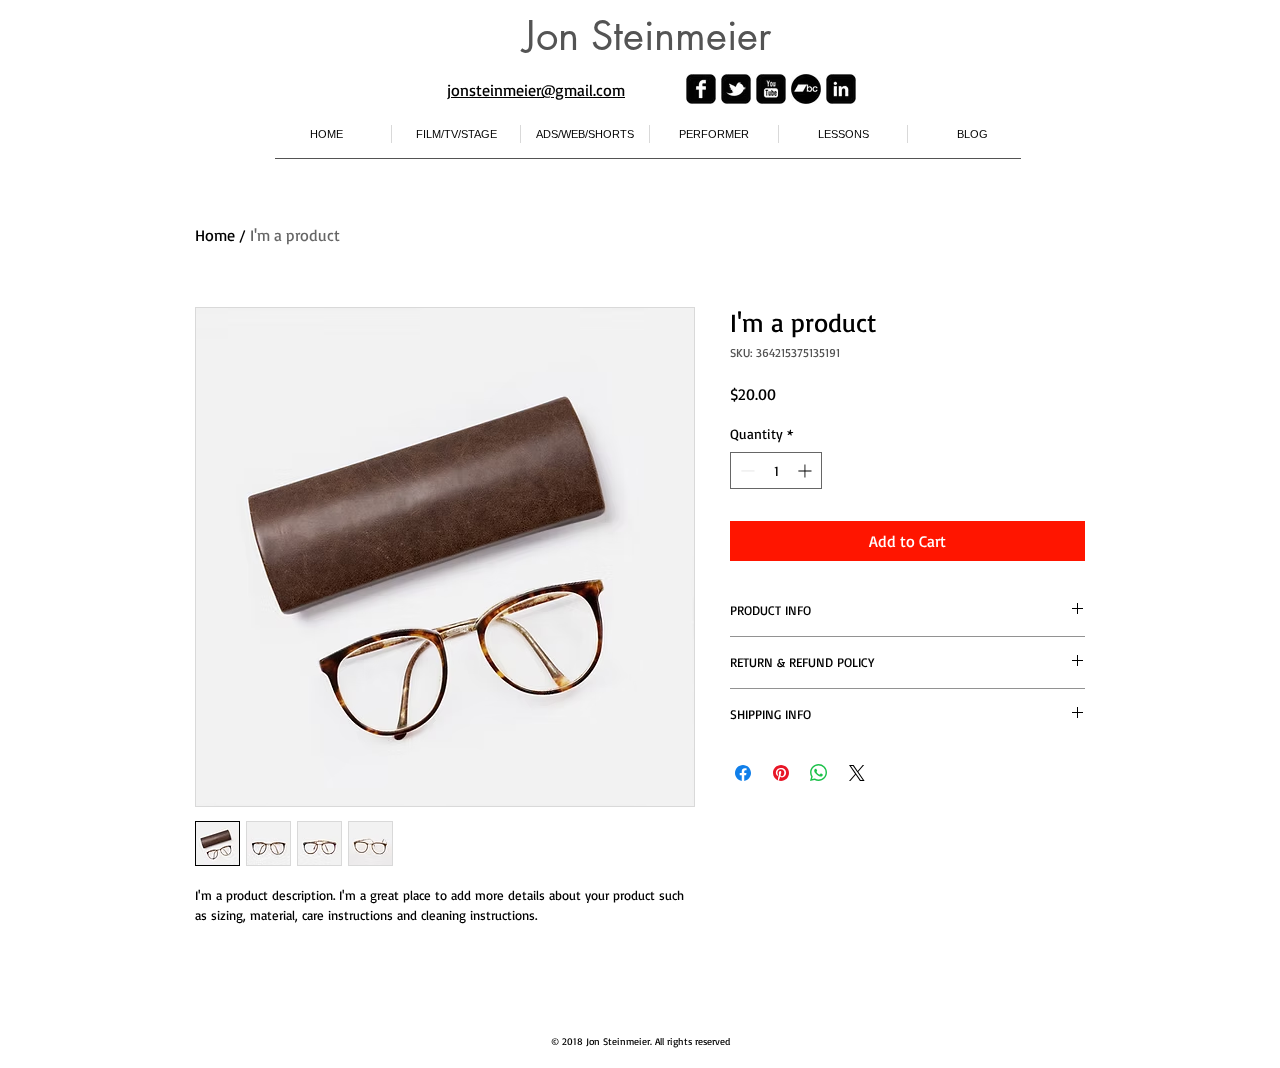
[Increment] (806, 470)
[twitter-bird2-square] (736, 89)
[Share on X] (857, 773)
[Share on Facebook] (743, 773)
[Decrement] (745, 470)
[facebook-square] (701, 89)
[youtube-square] (771, 89)
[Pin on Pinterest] (781, 773)
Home (215, 235)
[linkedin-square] (841, 89)
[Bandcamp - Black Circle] (806, 89)
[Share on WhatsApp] (819, 773)
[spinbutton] (776, 470)
